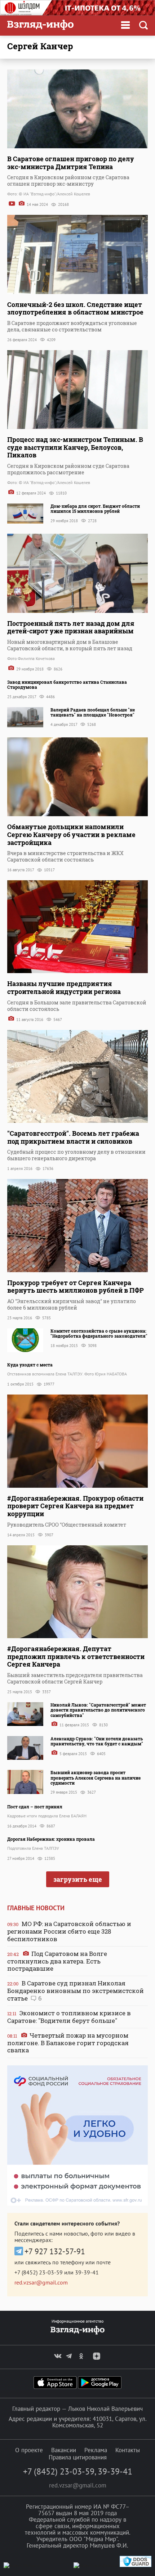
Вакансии (64, 2450)
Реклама (96, 2450)
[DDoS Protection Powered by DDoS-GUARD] (136, 2565)
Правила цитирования (78, 2457)
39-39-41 (87, 2272)
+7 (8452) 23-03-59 (39, 2272)
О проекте (29, 2450)
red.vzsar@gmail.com (41, 2282)
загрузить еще (78, 1879)
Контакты (128, 2450)
